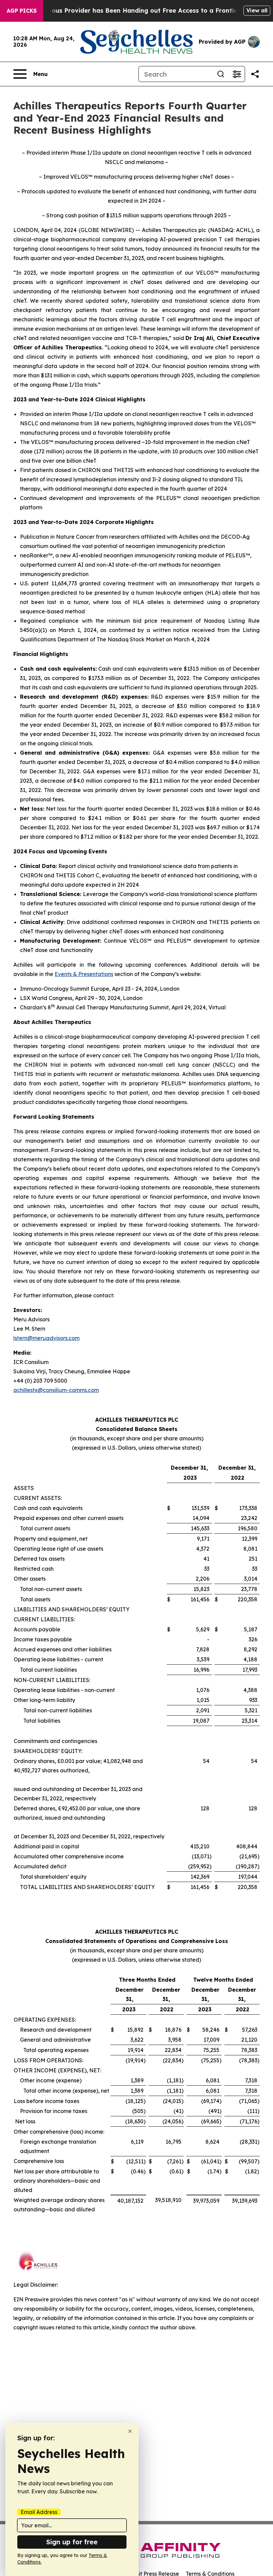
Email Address (39, 2512)
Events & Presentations (84, 974)
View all (257, 10)
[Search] (221, 74)
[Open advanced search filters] (237, 74)
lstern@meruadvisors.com (46, 1338)
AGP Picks (22, 11)
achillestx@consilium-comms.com (56, 1390)
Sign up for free (72, 2542)
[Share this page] (255, 74)
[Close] (130, 2431)
